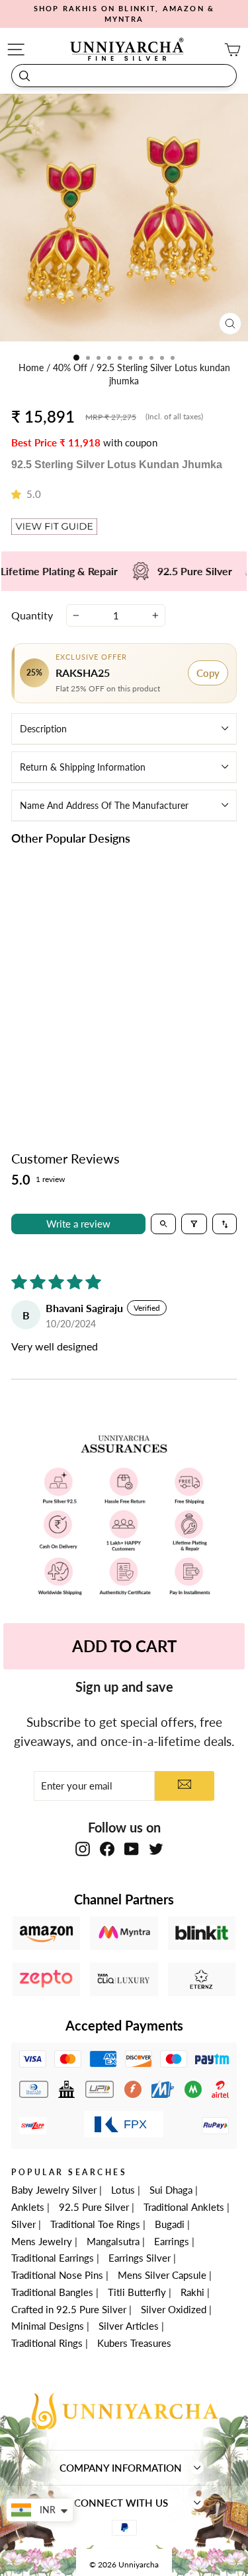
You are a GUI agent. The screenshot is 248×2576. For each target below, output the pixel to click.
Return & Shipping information (83, 767)
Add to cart (64, 1069)
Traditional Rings (47, 2343)
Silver (23, 2224)
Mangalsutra (113, 2241)
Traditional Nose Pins (57, 2275)
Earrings (172, 2241)
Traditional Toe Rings (95, 2224)
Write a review (78, 1224)
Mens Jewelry (42, 2241)
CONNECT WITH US (121, 2503)
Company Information (121, 2468)
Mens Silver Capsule (162, 2275)
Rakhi (192, 2292)
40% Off (71, 368)
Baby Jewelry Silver (54, 2190)
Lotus (123, 2190)
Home (32, 368)
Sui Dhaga (171, 2190)
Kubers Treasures (134, 2343)
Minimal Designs (48, 2326)
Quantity (32, 615)
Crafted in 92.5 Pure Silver (69, 2309)
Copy (208, 673)
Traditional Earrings (53, 2258)
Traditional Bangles (52, 2292)
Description (43, 729)
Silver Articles (129, 2326)
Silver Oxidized (174, 2309)
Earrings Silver (140, 2258)
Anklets (28, 2207)
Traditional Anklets (184, 2207)
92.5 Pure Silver (94, 2207)
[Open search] (164, 1224)
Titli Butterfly (137, 2292)
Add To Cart (124, 1646)
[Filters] (194, 1224)
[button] (19, 494)
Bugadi (170, 2224)
